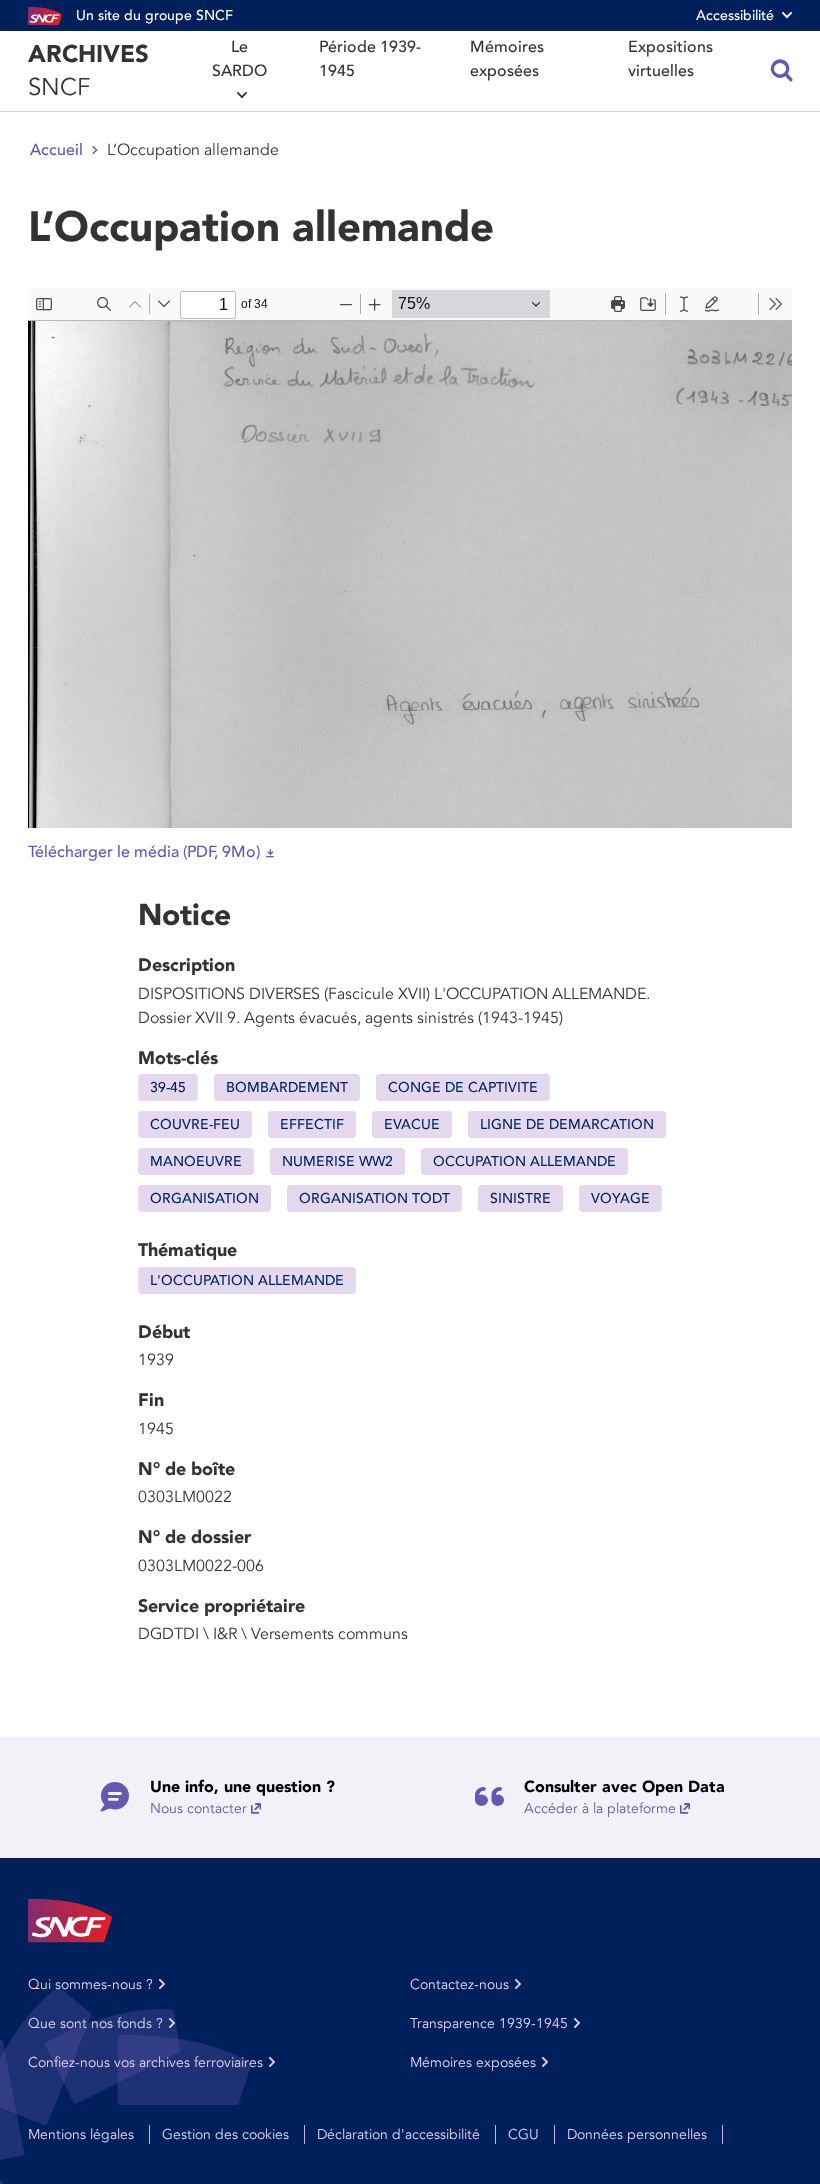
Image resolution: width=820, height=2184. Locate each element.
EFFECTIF (312, 1124)
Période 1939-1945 (370, 59)
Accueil (56, 150)
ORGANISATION (204, 1198)
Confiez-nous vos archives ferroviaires (145, 2062)
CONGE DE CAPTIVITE (463, 1087)
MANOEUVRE (196, 1161)
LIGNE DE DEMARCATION (567, 1124)
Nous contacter (198, 1808)
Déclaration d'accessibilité (398, 2134)
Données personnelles (637, 2134)
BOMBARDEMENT (287, 1087)
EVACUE (412, 1124)
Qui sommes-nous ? (90, 1984)
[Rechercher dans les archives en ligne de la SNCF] (782, 71)
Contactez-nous (459, 1984)
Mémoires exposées (507, 59)
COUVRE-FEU (195, 1124)
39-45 (168, 1087)
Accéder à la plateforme (600, 1808)
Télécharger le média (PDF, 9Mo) (144, 852)
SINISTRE (520, 1198)
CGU (523, 2134)
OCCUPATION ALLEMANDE (524, 1161)
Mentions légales (81, 2134)
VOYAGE (620, 1198)
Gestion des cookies (225, 2134)
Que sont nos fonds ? (95, 2023)
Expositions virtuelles (670, 59)
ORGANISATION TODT (374, 1198)
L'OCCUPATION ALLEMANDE (247, 1280)
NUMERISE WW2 (337, 1161)
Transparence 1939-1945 (489, 2023)
